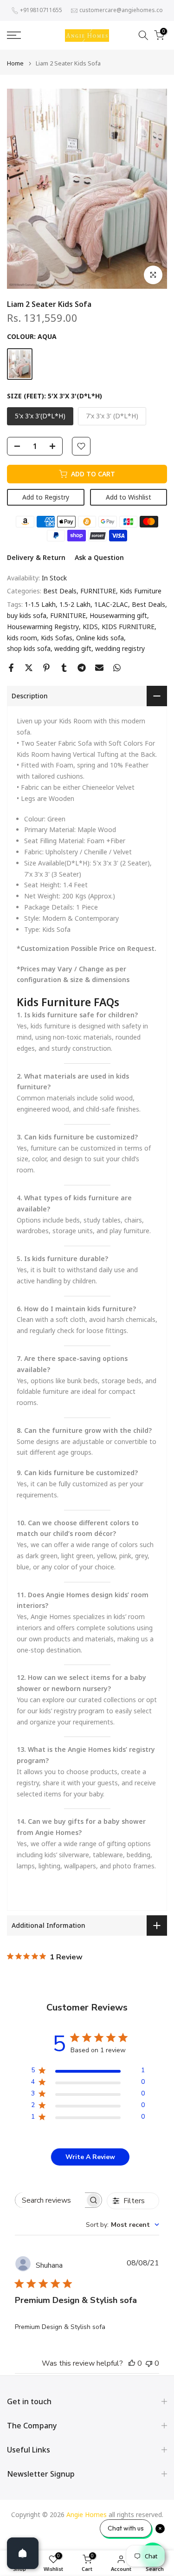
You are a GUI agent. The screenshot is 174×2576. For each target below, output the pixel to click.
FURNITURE (98, 591)
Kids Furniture (141, 591)
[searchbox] (50, 2200)
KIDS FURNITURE (128, 627)
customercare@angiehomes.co (121, 10)
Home (15, 63)
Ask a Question (99, 557)
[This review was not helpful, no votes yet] (149, 2363)
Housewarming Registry (43, 627)
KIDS (90, 627)
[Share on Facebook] (11, 668)
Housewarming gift (118, 615)
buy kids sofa (27, 615)
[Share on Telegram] (82, 668)
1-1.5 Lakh (40, 604)
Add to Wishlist (129, 497)
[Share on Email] (99, 668)
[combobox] (122, 2225)
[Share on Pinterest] (46, 668)
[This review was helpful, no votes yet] (132, 2363)
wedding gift (73, 648)
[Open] (23, 2553)
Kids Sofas (57, 638)
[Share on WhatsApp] (117, 668)
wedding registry (120, 648)
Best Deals (60, 591)
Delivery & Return (36, 557)
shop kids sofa (29, 648)
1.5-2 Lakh (75, 604)
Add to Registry (46, 497)
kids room (22, 638)
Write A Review (90, 2157)
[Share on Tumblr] (64, 668)
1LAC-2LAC (111, 604)
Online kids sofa (100, 638)
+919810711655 (41, 10)
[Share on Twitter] (29, 668)
